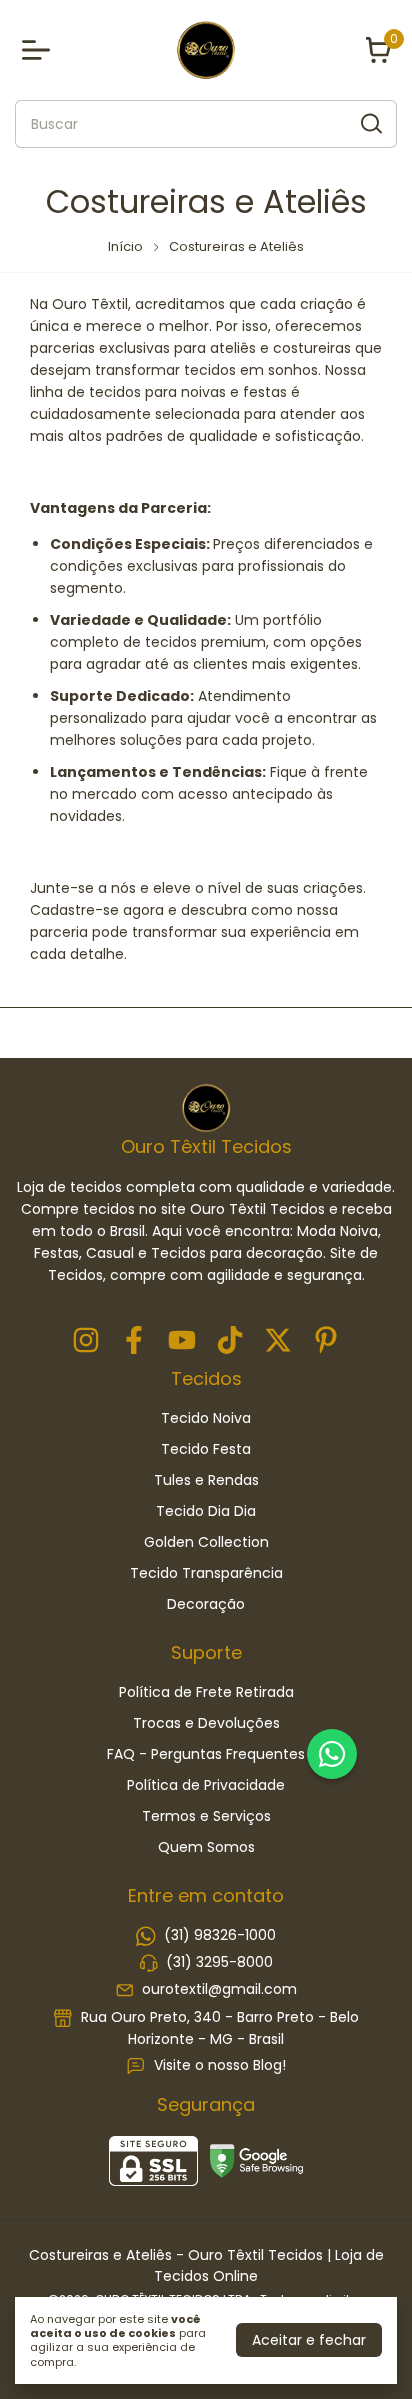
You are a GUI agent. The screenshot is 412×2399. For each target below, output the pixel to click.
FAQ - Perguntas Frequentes (206, 1754)
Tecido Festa (206, 1449)
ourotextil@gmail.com (219, 1990)
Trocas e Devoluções (206, 1723)
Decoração (206, 1604)
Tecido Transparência (206, 1573)
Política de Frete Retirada (206, 1692)
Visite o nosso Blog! (220, 2065)
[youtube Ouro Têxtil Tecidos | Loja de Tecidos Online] (182, 1341)
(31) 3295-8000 (219, 1962)
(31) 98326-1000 (220, 1935)
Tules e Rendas (206, 1480)
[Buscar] (370, 123)
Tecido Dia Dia (206, 1511)
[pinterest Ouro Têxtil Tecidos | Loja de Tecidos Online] (326, 1341)
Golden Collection (206, 1542)
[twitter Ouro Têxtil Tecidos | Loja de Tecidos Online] (278, 1341)
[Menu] (40, 50)
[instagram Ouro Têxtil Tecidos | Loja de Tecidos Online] (86, 1341)
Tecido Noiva (206, 1418)
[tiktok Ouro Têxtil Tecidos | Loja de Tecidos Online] (230, 1341)
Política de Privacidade (206, 1785)
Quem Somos (206, 1847)
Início (125, 246)
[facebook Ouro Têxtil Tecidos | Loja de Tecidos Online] (134, 1341)
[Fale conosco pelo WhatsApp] (332, 1754)
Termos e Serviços (206, 1816)
